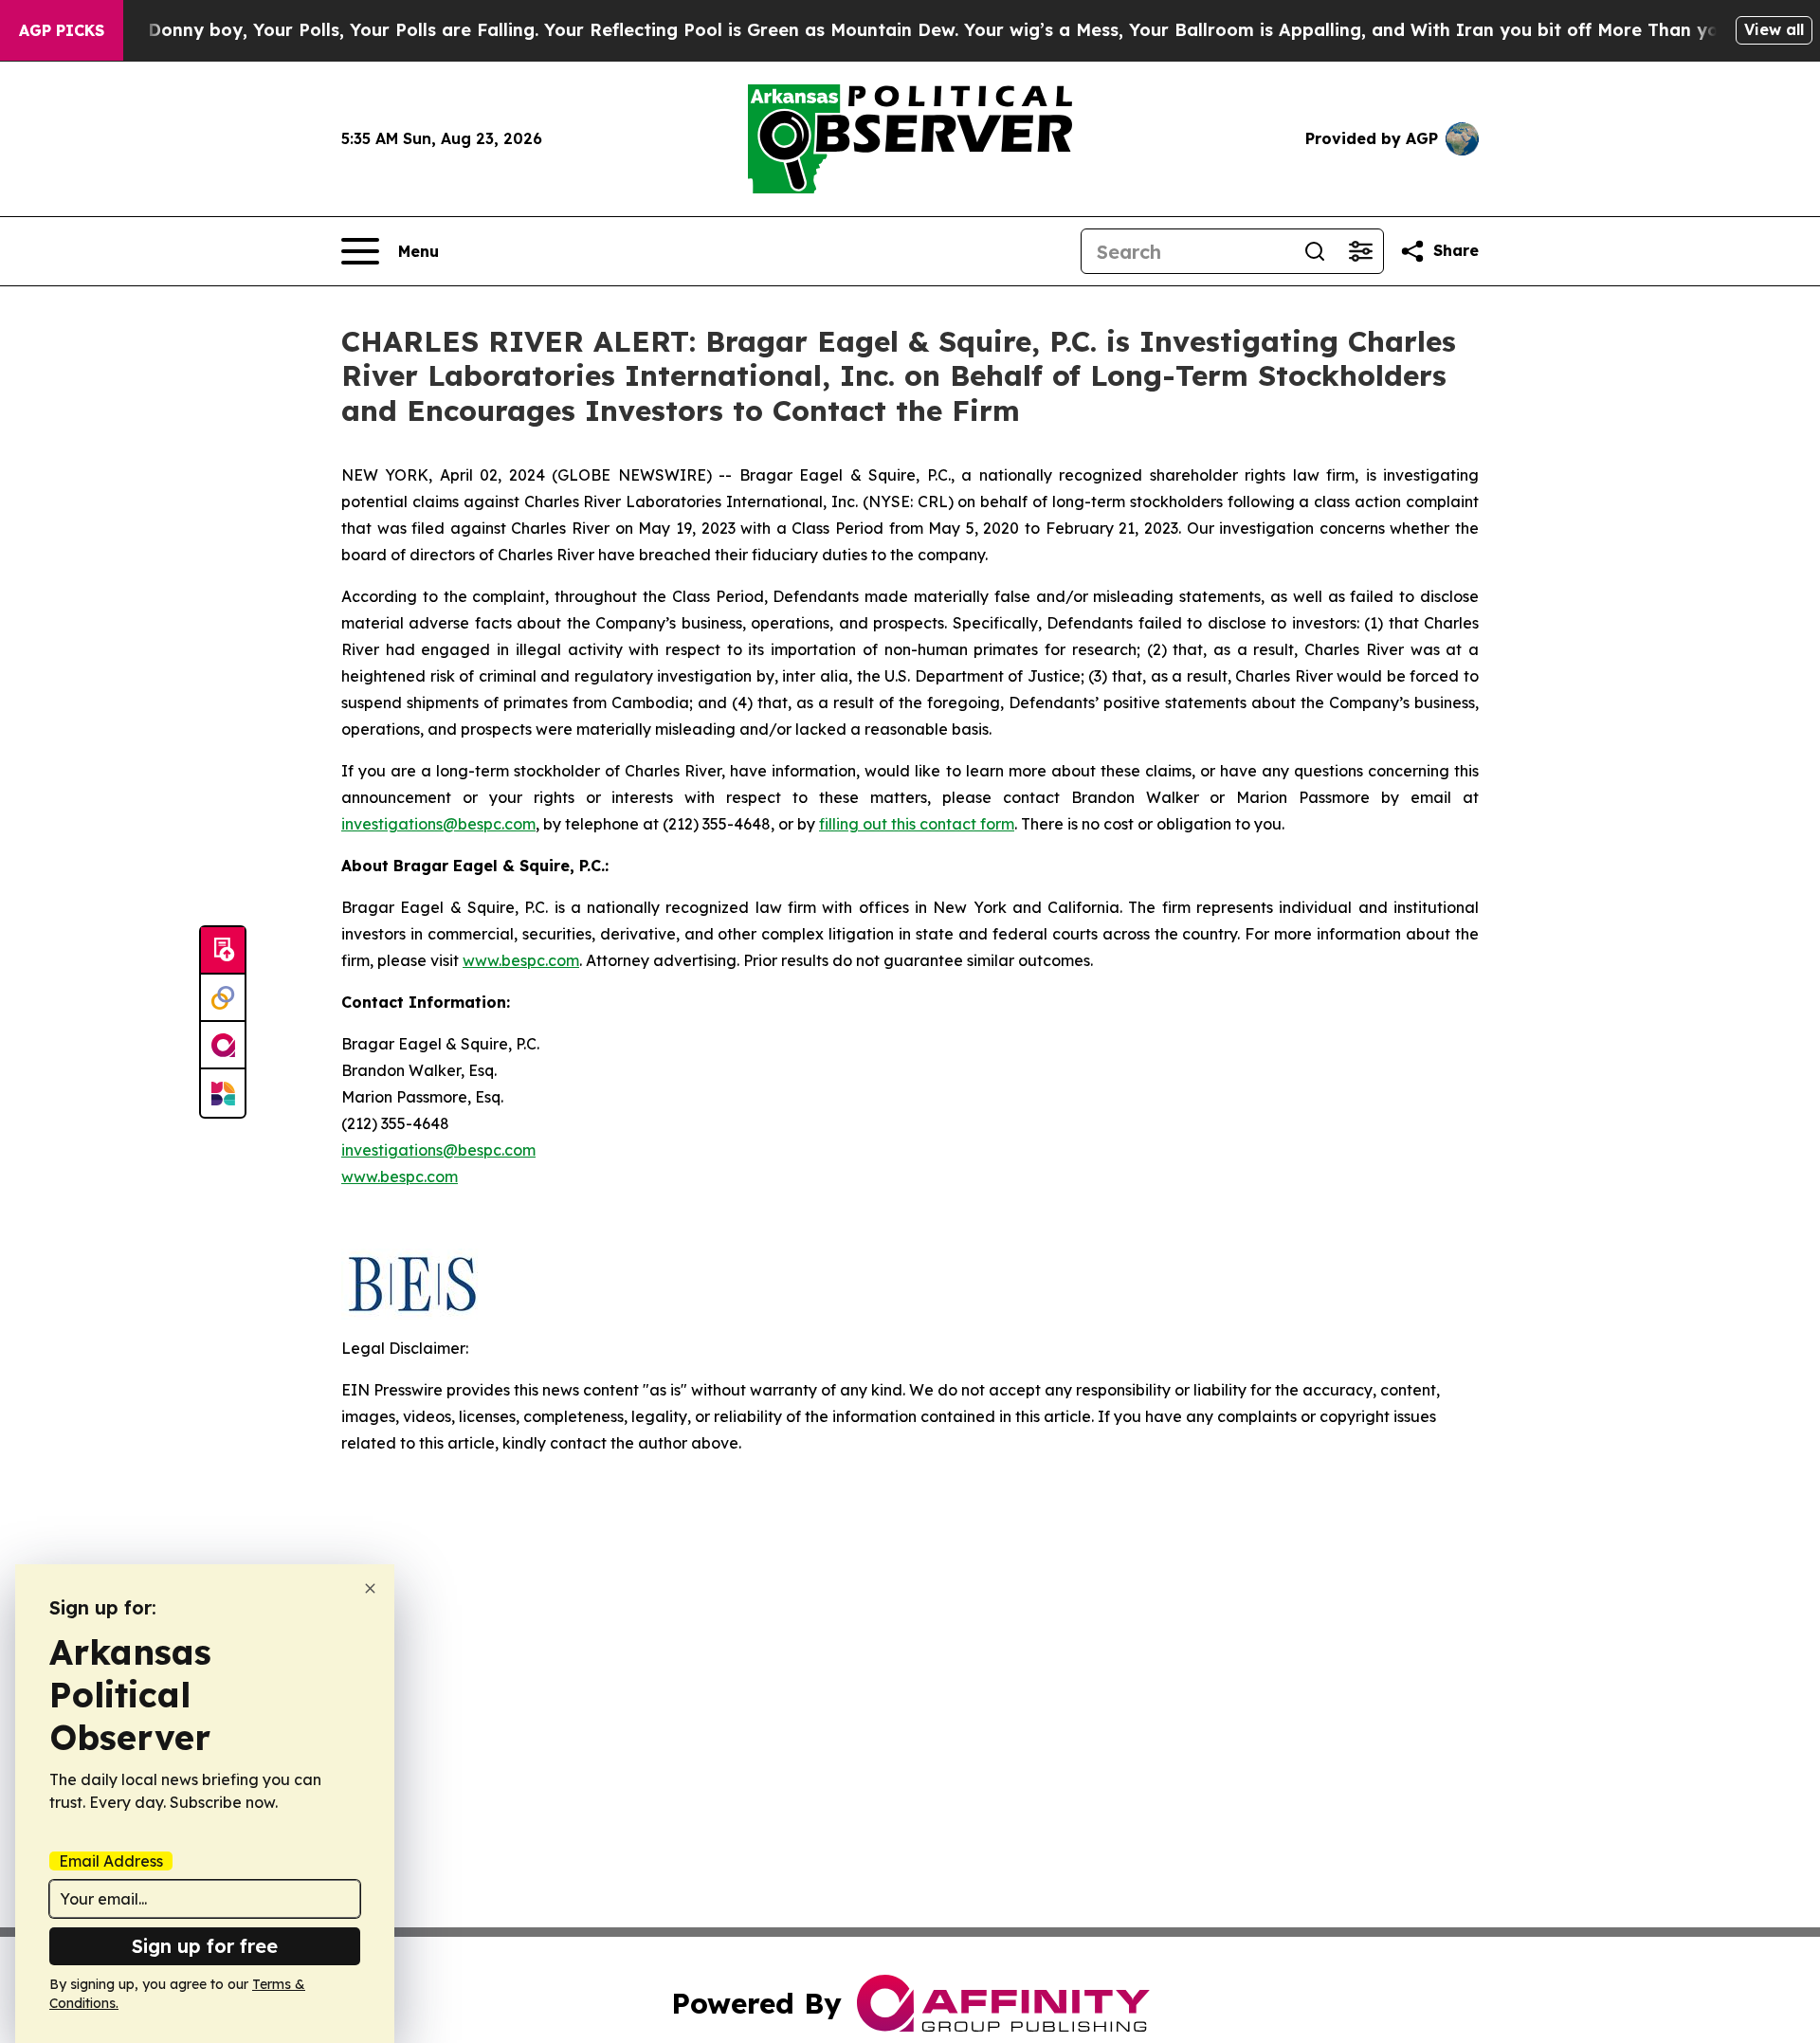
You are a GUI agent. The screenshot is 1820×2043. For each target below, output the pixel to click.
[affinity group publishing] (223, 1046)
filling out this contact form (917, 824)
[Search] (1315, 251)
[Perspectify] (223, 998)
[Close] (370, 1588)
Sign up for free (205, 1946)
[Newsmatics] (223, 1093)
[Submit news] (223, 951)
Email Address (111, 1861)
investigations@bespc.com (438, 824)
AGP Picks (62, 30)
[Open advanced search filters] (1360, 251)
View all (1774, 29)
